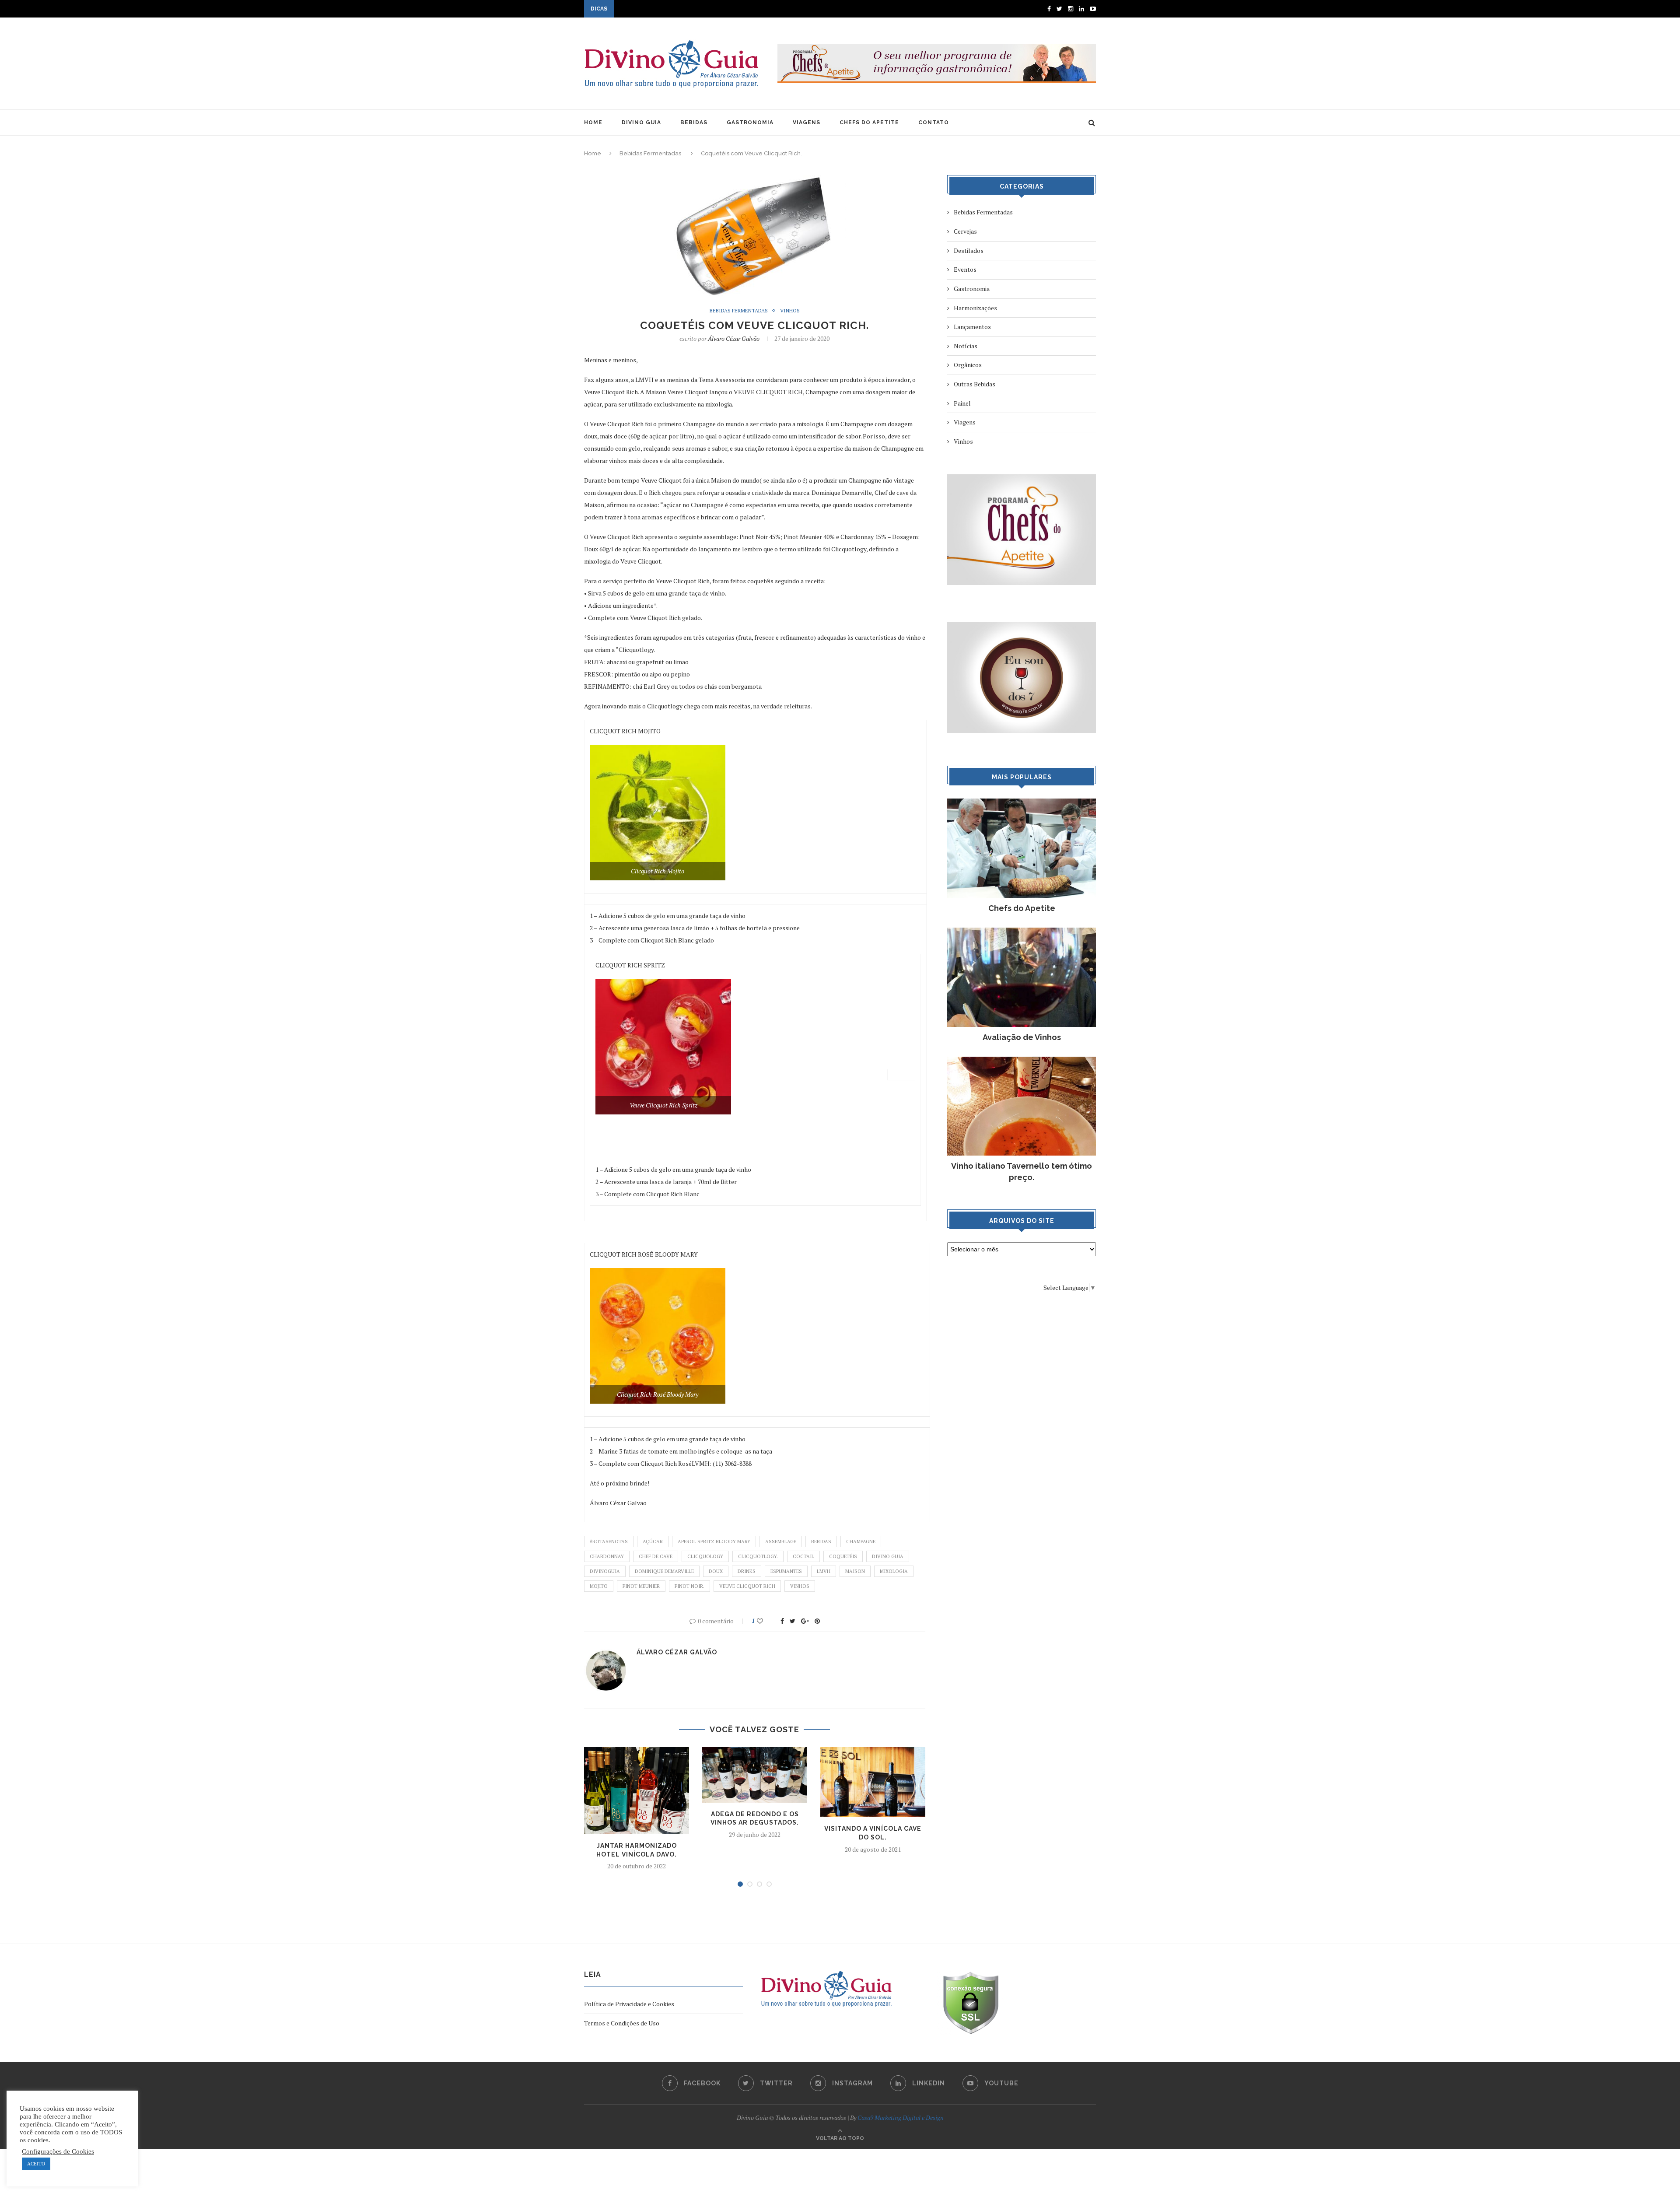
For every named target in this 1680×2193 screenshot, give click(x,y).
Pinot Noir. (689, 1586)
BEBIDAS (694, 123)
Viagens (965, 422)
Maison (855, 1571)
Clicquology (705, 1556)
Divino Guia (888, 1556)
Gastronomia (972, 289)
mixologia (894, 1571)
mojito (599, 1586)
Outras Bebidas (975, 384)
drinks (747, 1571)
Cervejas (965, 231)
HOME (593, 123)
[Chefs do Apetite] (1022, 803)
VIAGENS (807, 123)
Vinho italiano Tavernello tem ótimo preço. (1022, 1171)
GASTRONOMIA (750, 123)
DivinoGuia (605, 1571)
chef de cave (656, 1556)
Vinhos (790, 311)
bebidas (821, 1541)
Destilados (969, 250)
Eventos (965, 269)
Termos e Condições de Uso (622, 2023)
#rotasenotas (609, 1541)
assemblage (781, 1541)
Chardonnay (607, 1556)
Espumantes (786, 1571)
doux (716, 1571)
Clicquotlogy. (758, 1556)
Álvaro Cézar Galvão (734, 338)
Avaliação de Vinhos (1022, 1037)
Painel (962, 403)
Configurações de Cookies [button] (58, 2151)
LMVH (824, 1571)
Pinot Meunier (641, 1586)
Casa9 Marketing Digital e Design (901, 2118)
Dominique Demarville (664, 1571)
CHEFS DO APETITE (869, 123)
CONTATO (934, 123)
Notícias (966, 346)
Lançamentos (972, 327)
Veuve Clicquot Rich (747, 1586)
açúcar (653, 1541)
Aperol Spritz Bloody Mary (714, 1541)
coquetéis (843, 1556)
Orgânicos (968, 365)
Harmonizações (975, 308)
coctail (803, 1556)
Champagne (861, 1541)
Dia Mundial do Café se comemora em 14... (673, 10)
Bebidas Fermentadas (650, 153)
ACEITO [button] (36, 2164)
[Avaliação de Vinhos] (1022, 932)
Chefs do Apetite (1022, 908)
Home (593, 153)
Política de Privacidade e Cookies (629, 2004)
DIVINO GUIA (641, 123)
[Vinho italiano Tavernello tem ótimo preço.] (1022, 1061)
